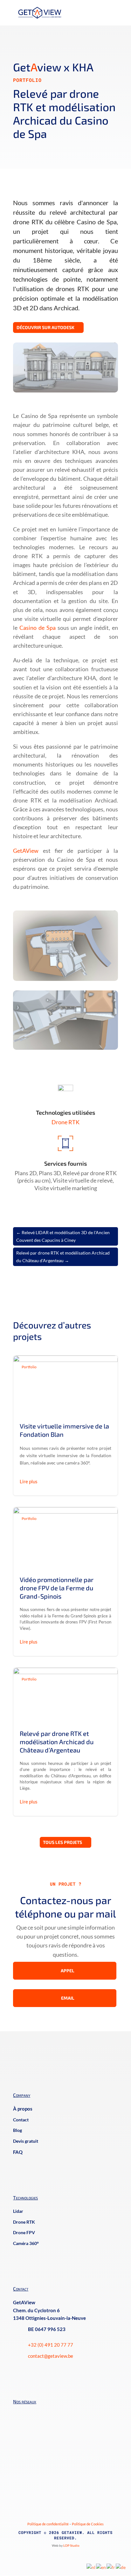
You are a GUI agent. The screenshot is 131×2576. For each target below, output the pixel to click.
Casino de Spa (38, 628)
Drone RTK (65, 1122)
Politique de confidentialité (48, 2524)
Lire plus (29, 1481)
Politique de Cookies (88, 2524)
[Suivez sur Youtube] (41, 2413)
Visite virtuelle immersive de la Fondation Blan (65, 1426)
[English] (101, 2567)
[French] (111, 2567)
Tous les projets (62, 1842)
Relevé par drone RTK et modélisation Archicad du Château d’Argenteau (65, 1742)
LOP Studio (71, 2545)
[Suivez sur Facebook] (29, 2413)
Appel (68, 1971)
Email (68, 1998)
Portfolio (27, 80)
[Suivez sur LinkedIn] (16, 2413)
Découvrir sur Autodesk (45, 327)
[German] (121, 2567)
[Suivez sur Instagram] (54, 2413)
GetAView (26, 851)
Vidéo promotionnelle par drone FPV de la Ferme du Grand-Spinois (65, 1582)
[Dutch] (91, 2567)
